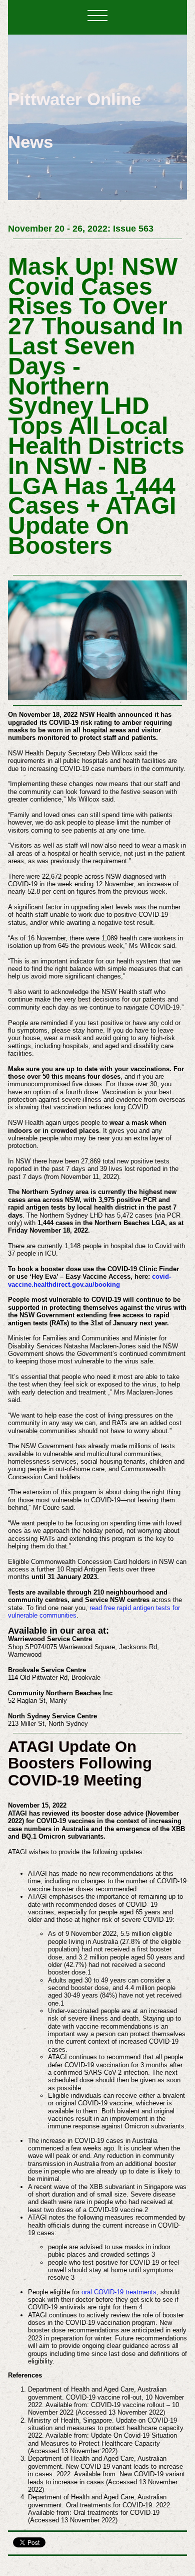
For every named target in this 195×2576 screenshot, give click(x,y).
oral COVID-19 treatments (119, 2292)
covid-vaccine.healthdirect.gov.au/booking (89, 1280)
